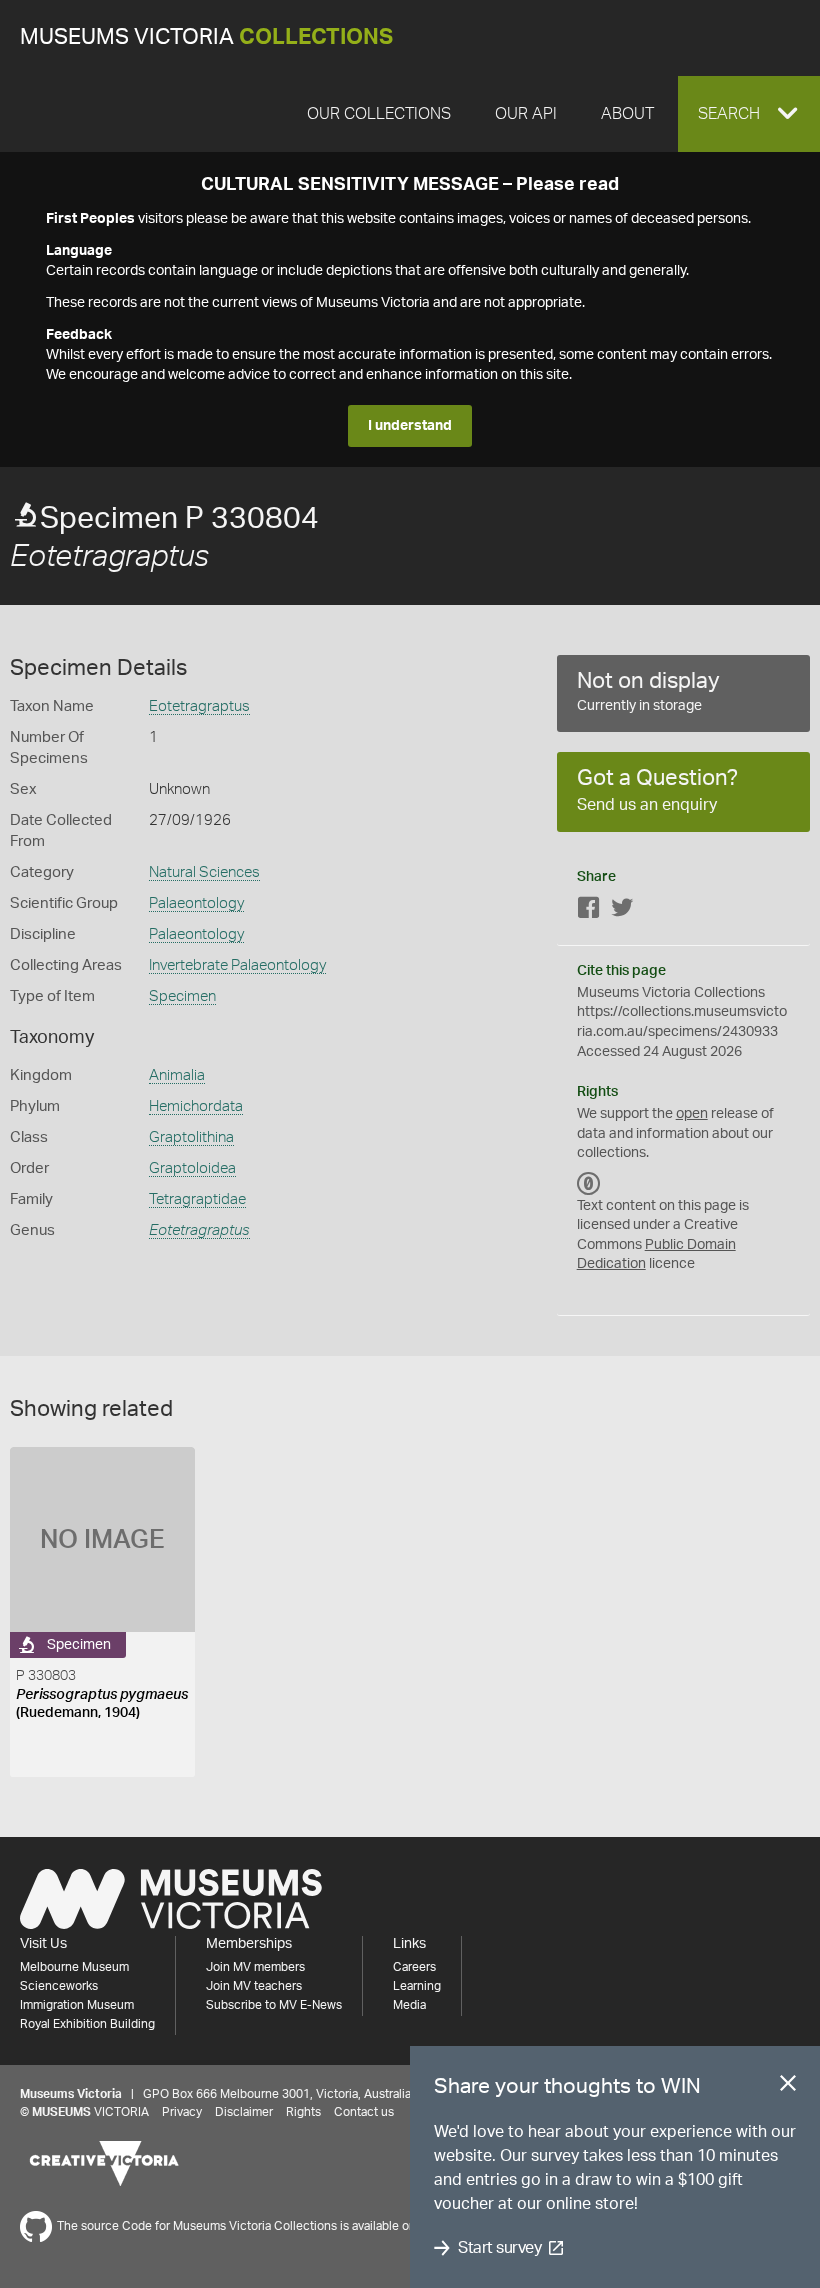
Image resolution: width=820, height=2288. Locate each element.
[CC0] (589, 1184)
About (627, 114)
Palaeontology (196, 903)
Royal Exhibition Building (87, 2024)
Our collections (379, 114)
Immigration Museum (77, 2005)
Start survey (499, 2248)
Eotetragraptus (199, 706)
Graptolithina (191, 1137)
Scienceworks (59, 1986)
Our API (526, 114)
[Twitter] (622, 911)
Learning (417, 1986)
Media (409, 2005)
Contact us (364, 2112)
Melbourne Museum (74, 1967)
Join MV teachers (254, 1986)
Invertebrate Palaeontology (237, 965)
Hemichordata (196, 1106)
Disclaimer (244, 2112)
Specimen (182, 996)
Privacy (182, 2112)
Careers (414, 1967)
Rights (303, 2112)
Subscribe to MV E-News (274, 2005)
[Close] (788, 2087)
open (692, 1114)
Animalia (177, 1075)
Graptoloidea (192, 1168)
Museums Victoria (206, 37)
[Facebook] (589, 911)
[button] (749, 114)
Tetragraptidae (197, 1199)
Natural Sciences (204, 872)
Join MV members (255, 1967)
